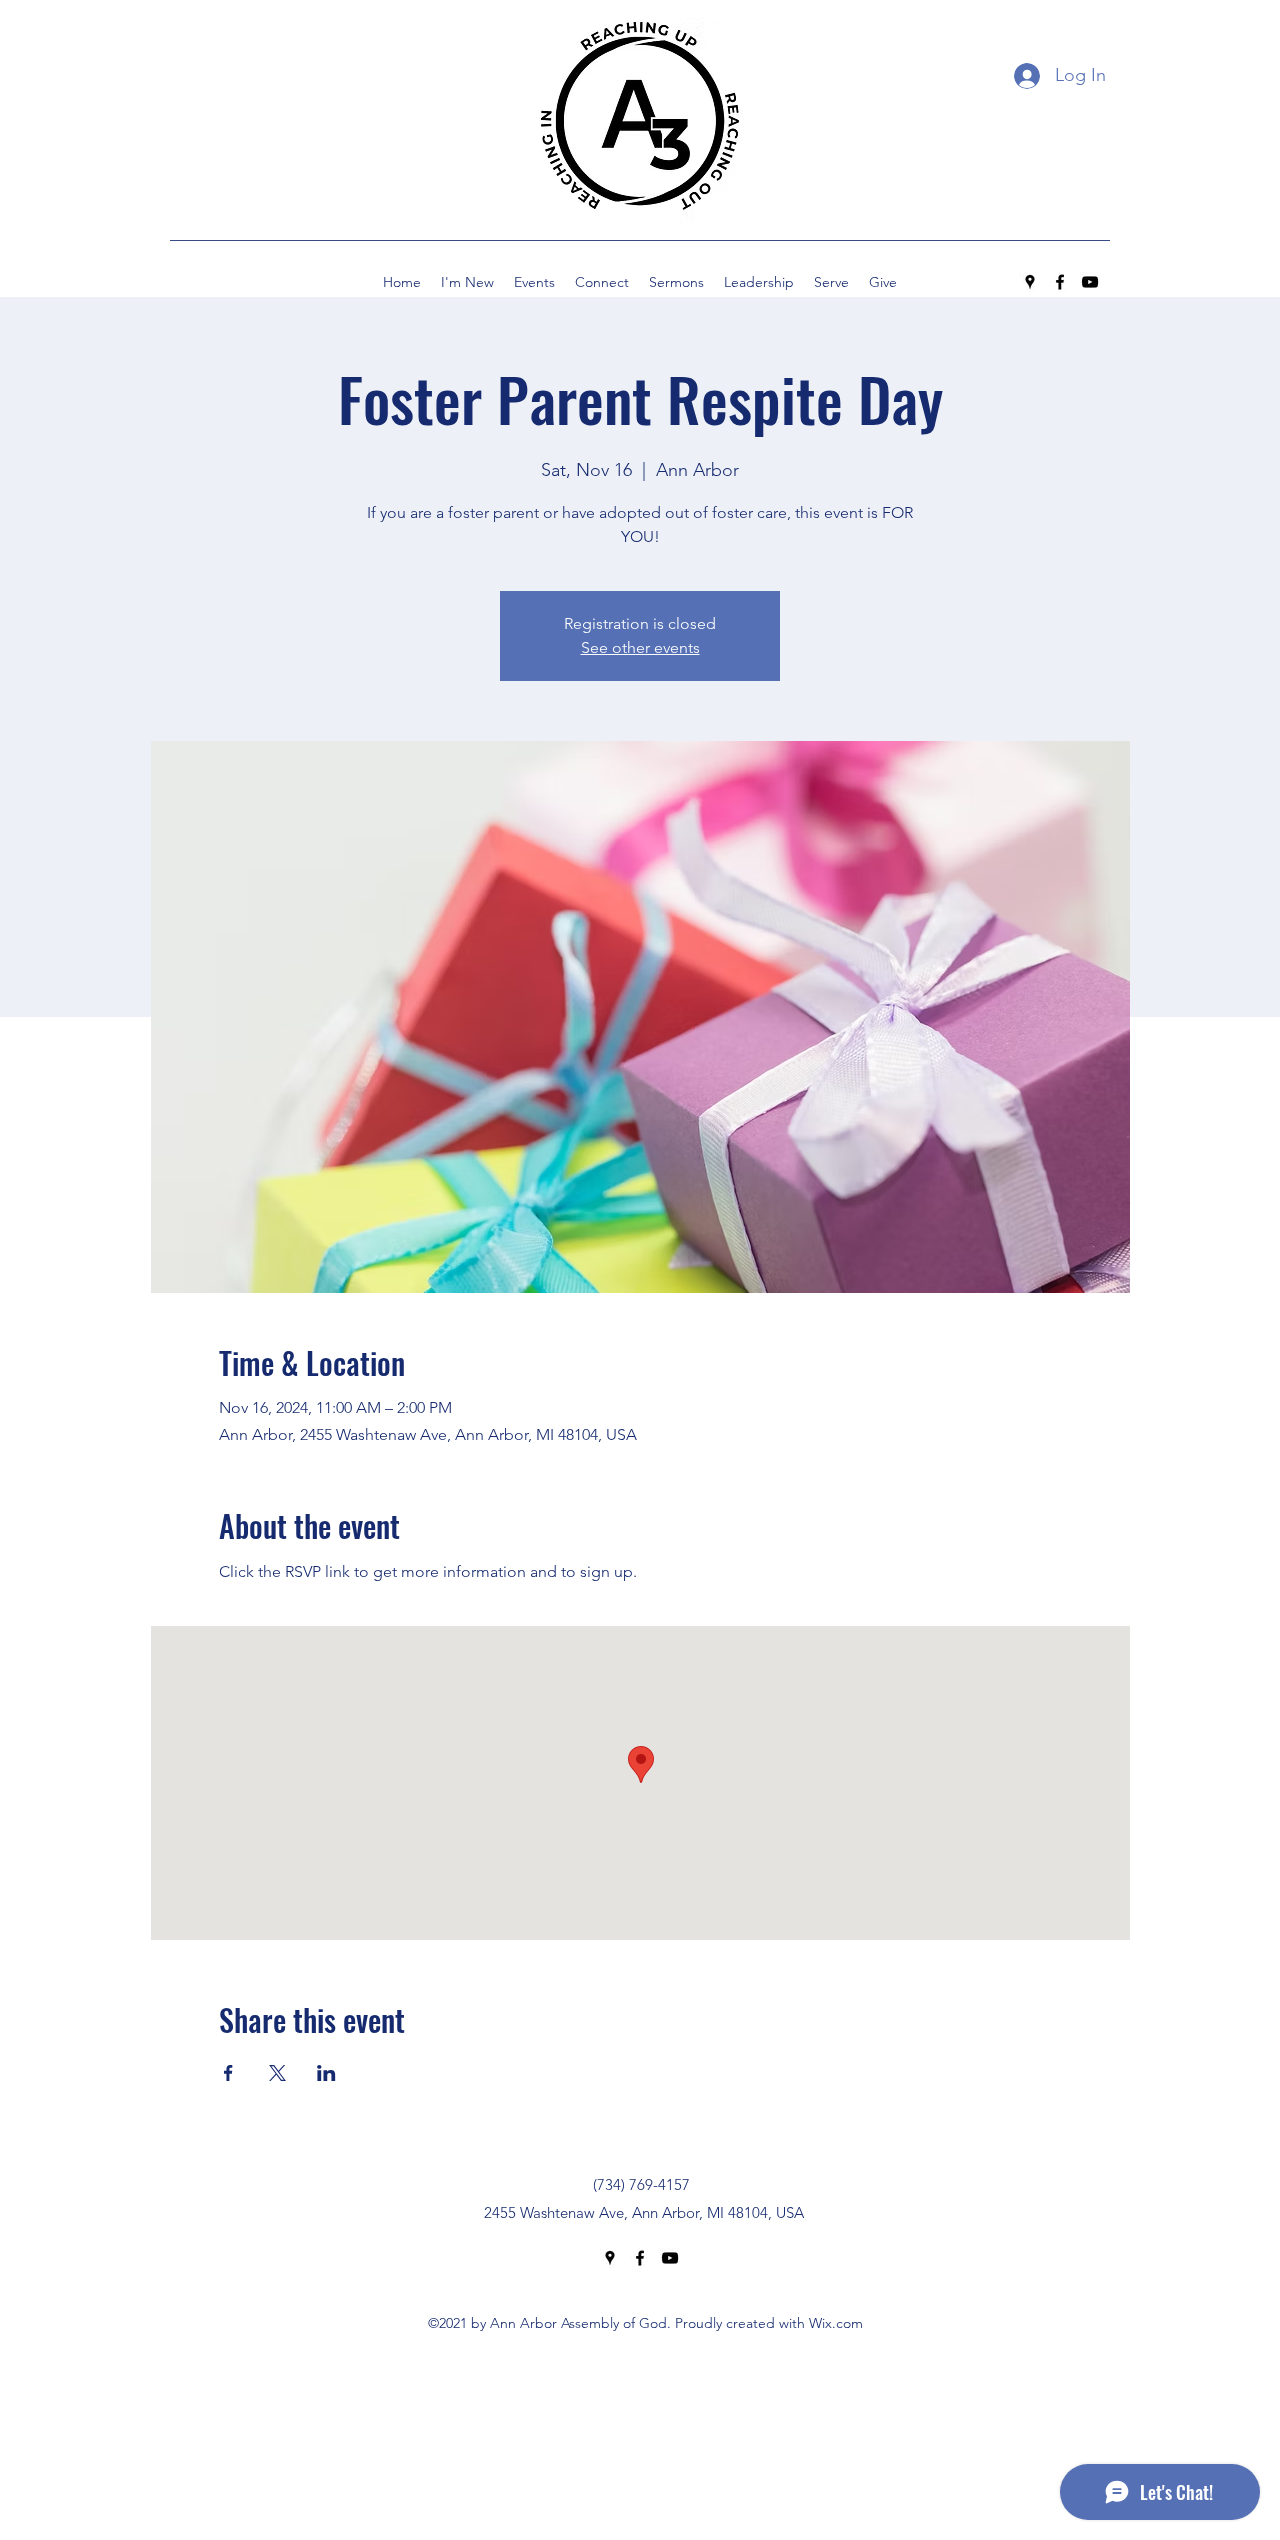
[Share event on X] (277, 2073)
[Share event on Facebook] (228, 2073)
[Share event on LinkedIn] (326, 2073)
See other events (640, 647)
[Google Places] (1030, 282)
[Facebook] (1060, 282)
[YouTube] (1090, 282)
